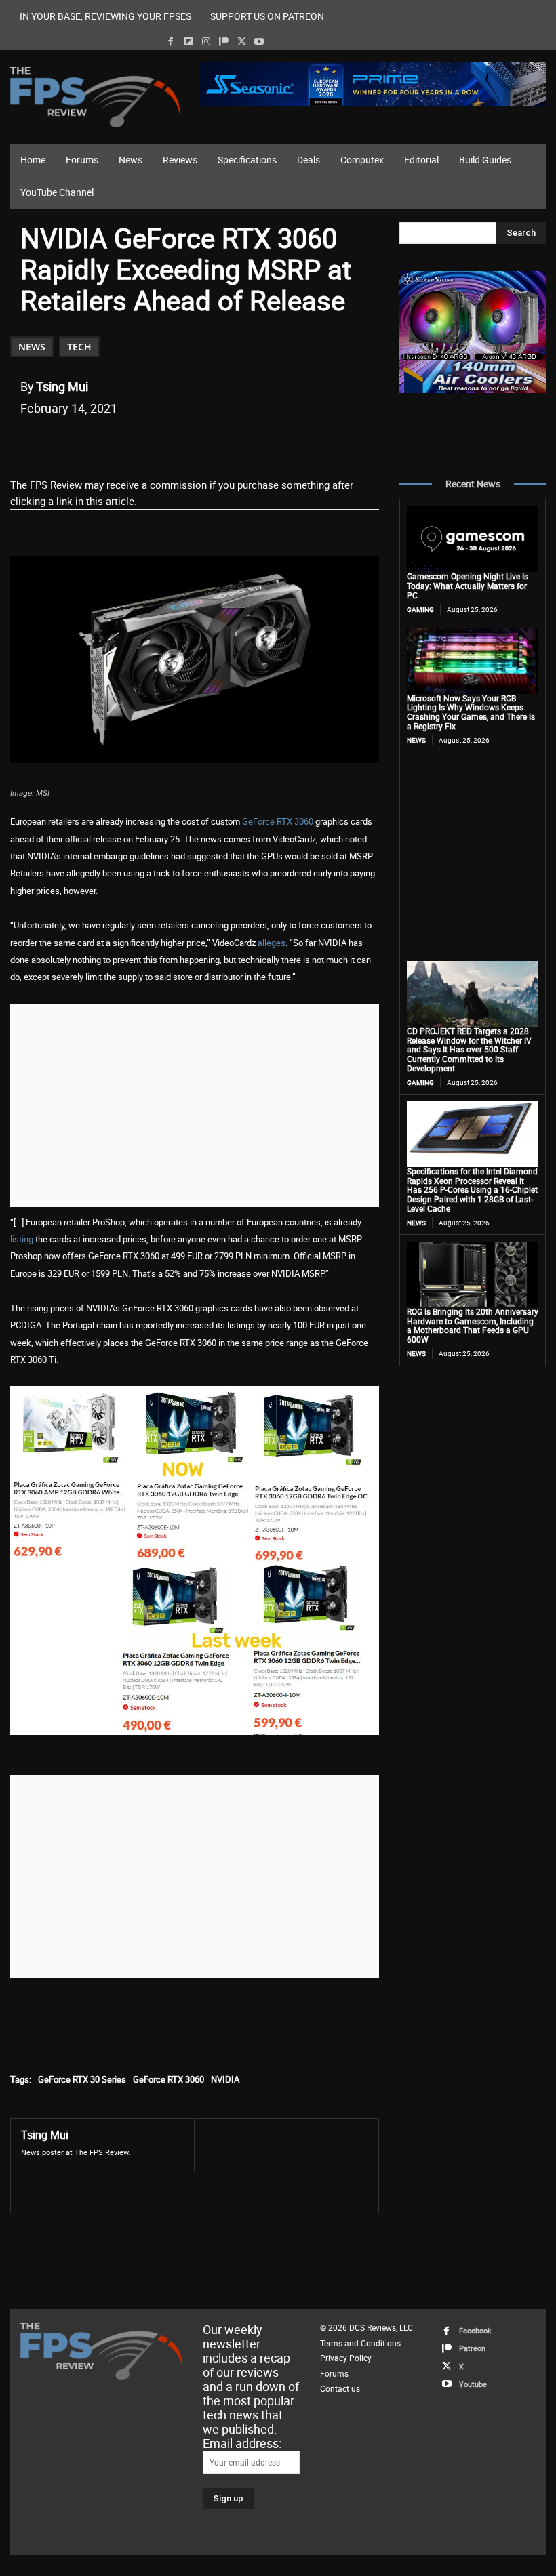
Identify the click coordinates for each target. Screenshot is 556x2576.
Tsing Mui (62, 386)
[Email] (210, 443)
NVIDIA (225, 2079)
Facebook (475, 2330)
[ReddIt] (178, 443)
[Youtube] (259, 42)
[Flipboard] (188, 42)
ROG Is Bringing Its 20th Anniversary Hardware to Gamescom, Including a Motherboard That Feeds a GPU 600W (473, 1325)
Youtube (473, 2384)
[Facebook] (171, 42)
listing (22, 1239)
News (32, 347)
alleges (272, 943)
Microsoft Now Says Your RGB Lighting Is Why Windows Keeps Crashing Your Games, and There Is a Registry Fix (471, 712)
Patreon (472, 2348)
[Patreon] (223, 42)
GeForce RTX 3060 (278, 821)
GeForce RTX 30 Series (82, 2079)
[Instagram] (206, 42)
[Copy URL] (241, 443)
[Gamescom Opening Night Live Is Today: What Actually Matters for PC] (473, 539)
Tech (79, 347)
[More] (273, 443)
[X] (242, 42)
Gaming (420, 609)
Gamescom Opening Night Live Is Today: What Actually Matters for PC (468, 586)
